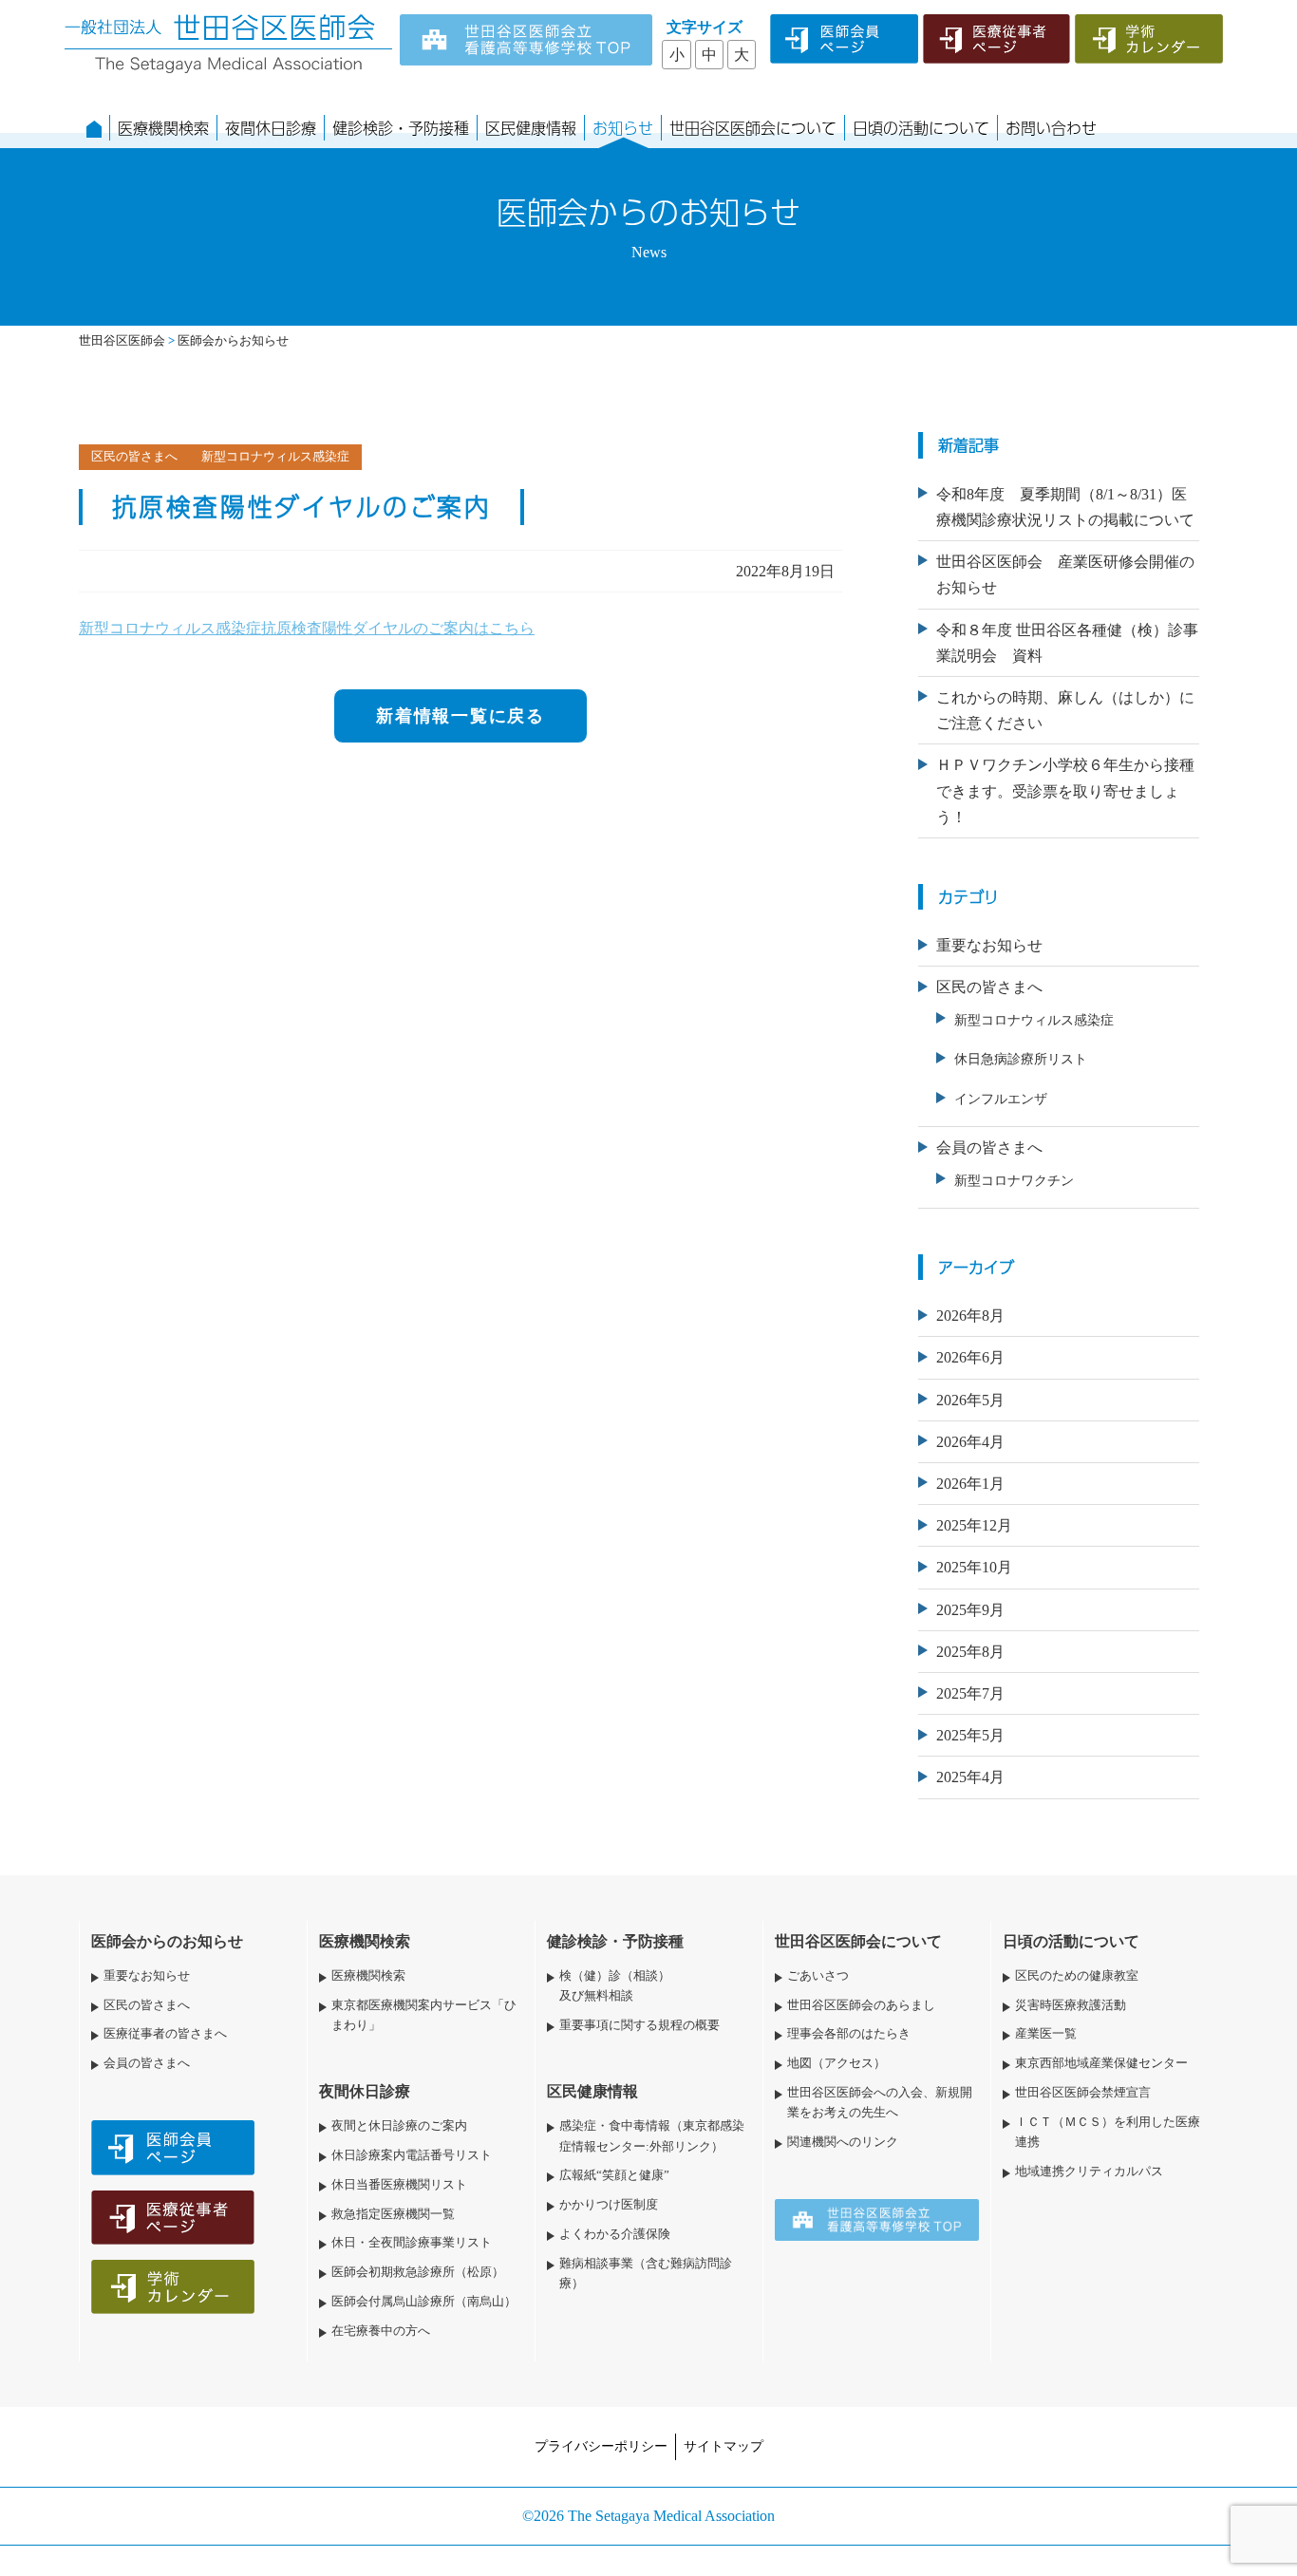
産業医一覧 (1046, 2034)
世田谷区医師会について (753, 128)
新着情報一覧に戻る (461, 716)
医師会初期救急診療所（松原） (418, 2272)
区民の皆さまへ (989, 987)
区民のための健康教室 (1077, 1976)
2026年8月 (970, 1316)
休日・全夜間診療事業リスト (412, 2243)
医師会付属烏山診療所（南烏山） (424, 2302)
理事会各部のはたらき (849, 2034)
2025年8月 (970, 1652)
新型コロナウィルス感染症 (1034, 1020)
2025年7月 (970, 1693)
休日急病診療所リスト (1021, 1059)
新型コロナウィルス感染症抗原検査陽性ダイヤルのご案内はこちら (307, 628)
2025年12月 (974, 1525)
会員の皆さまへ (989, 1147)
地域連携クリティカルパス (1089, 2172)
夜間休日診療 (271, 128)
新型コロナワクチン (1014, 1180)
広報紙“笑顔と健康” (614, 2175)
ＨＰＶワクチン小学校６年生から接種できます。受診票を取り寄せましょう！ (1065, 790)
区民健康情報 (531, 128)
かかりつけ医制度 (609, 2205)
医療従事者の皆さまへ (165, 2034)
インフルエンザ (1001, 1099)
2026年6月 (970, 1357)
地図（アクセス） (836, 2063)
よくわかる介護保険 (615, 2234)
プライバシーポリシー (601, 2446)
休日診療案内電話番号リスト (412, 2155)
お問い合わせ (1051, 128)
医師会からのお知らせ (167, 1941)
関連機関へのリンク (843, 2142)
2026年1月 (970, 1484)
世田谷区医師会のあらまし (861, 2005)
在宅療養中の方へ (381, 2331)
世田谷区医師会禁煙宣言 (1083, 2093)
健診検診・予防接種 (401, 128)
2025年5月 (970, 1735)
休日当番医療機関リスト (399, 2185)
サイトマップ (724, 2446)
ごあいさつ (818, 1976)
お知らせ (623, 128)
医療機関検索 (163, 128)
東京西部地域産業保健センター (1101, 2063)
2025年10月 (974, 1567)
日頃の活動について (921, 128)
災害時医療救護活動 (1071, 2005)
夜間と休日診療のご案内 (399, 2126)
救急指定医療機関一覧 (393, 2214)
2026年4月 (970, 1442)
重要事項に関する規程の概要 (639, 2025)
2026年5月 (970, 1400)
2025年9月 (970, 1610)
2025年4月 (970, 1777)
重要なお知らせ (989, 945)
